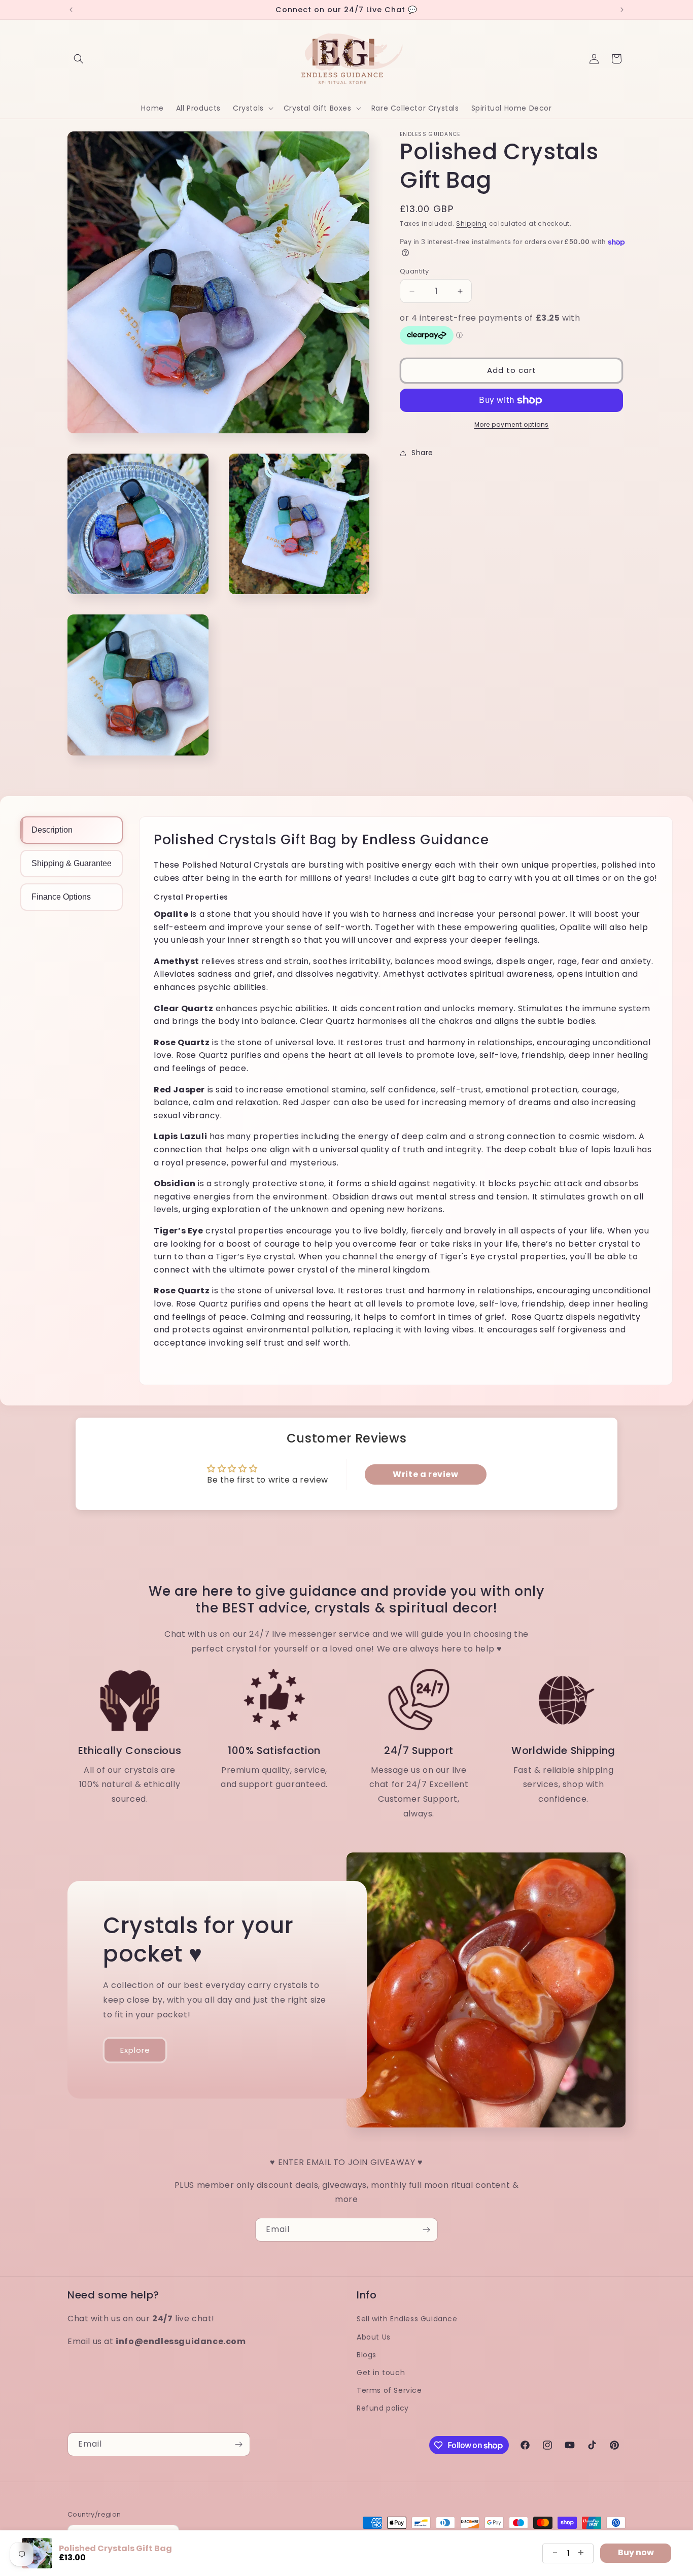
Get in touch (381, 2373)
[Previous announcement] (71, 10)
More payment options (512, 424)
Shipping (472, 224)
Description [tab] (52, 830)
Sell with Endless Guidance (407, 2319)
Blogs (367, 2354)
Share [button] (422, 453)
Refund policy (383, 2408)
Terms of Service (389, 2390)
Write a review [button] (425, 1474)
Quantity (414, 271)
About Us (374, 2337)
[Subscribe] (426, 2230)
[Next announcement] (622, 10)
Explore (135, 2050)
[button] (79, 59)
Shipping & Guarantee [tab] (72, 863)
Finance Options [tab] (61, 897)
